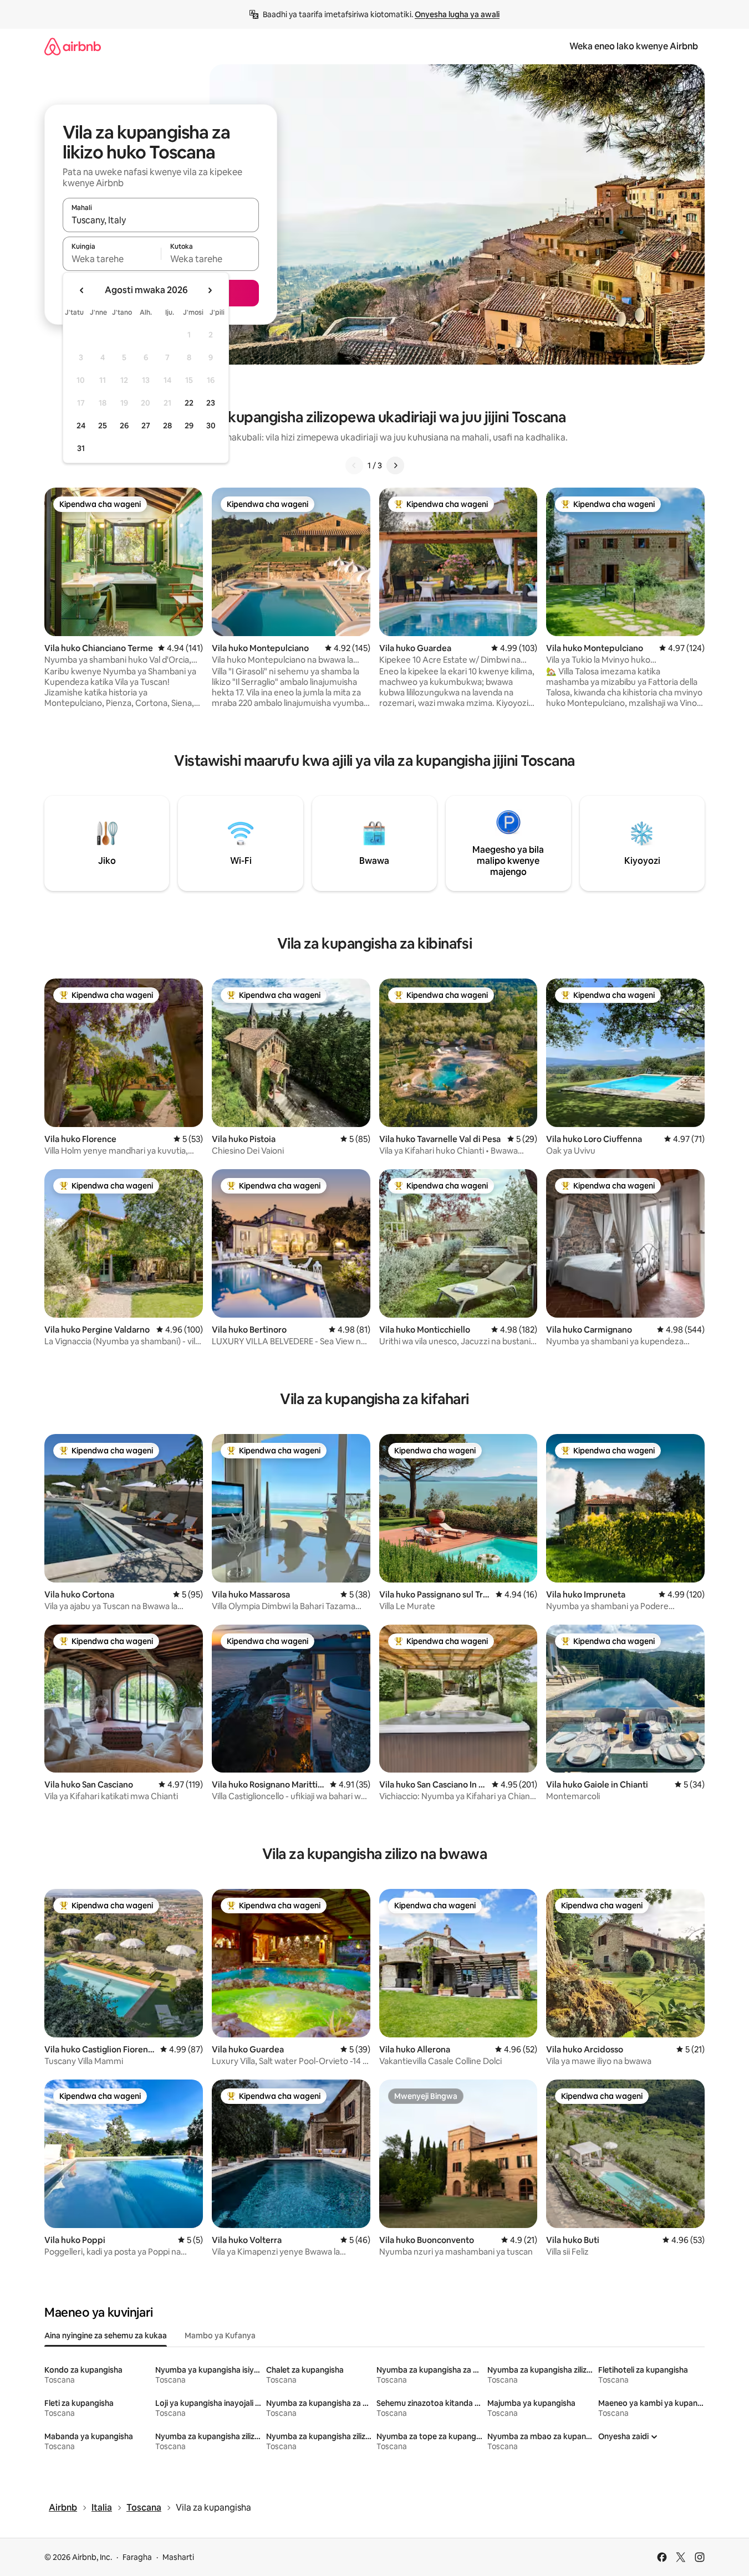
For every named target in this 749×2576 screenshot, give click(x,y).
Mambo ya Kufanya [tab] (220, 2336)
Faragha (137, 2557)
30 (211, 426)
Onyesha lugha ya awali (457, 14)
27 (146, 426)
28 (167, 426)
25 (103, 426)
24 (81, 426)
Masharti (178, 2557)
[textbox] (112, 259)
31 (81, 448)
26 (124, 426)
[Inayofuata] (395, 465)
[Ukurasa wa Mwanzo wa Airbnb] (73, 46)
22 (189, 403)
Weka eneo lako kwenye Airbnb (634, 46)
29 (189, 426)
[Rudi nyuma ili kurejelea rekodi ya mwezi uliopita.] (82, 290)
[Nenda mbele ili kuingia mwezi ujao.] (210, 290)
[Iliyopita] (354, 465)
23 (211, 403)
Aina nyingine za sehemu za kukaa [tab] (106, 2336)
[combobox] (161, 220)
